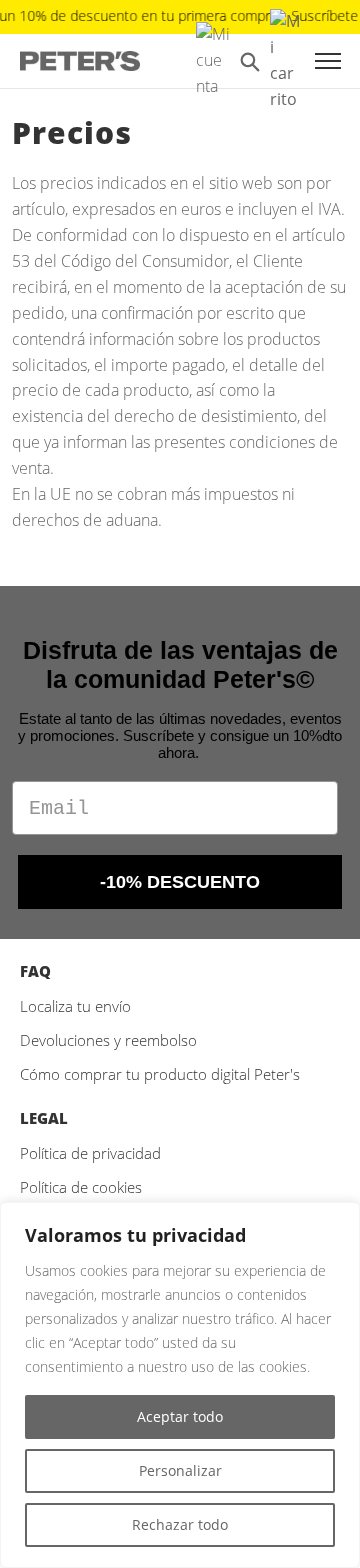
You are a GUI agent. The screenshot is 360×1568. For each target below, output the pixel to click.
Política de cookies (81, 1187)
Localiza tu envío (75, 1006)
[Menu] (328, 61)
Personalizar (180, 1470)
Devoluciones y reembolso (108, 1040)
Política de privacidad (90, 1153)
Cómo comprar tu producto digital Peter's (160, 1074)
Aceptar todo (180, 1416)
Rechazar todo (180, 1524)
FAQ (35, 971)
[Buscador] (250, 61)
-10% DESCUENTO (180, 882)
